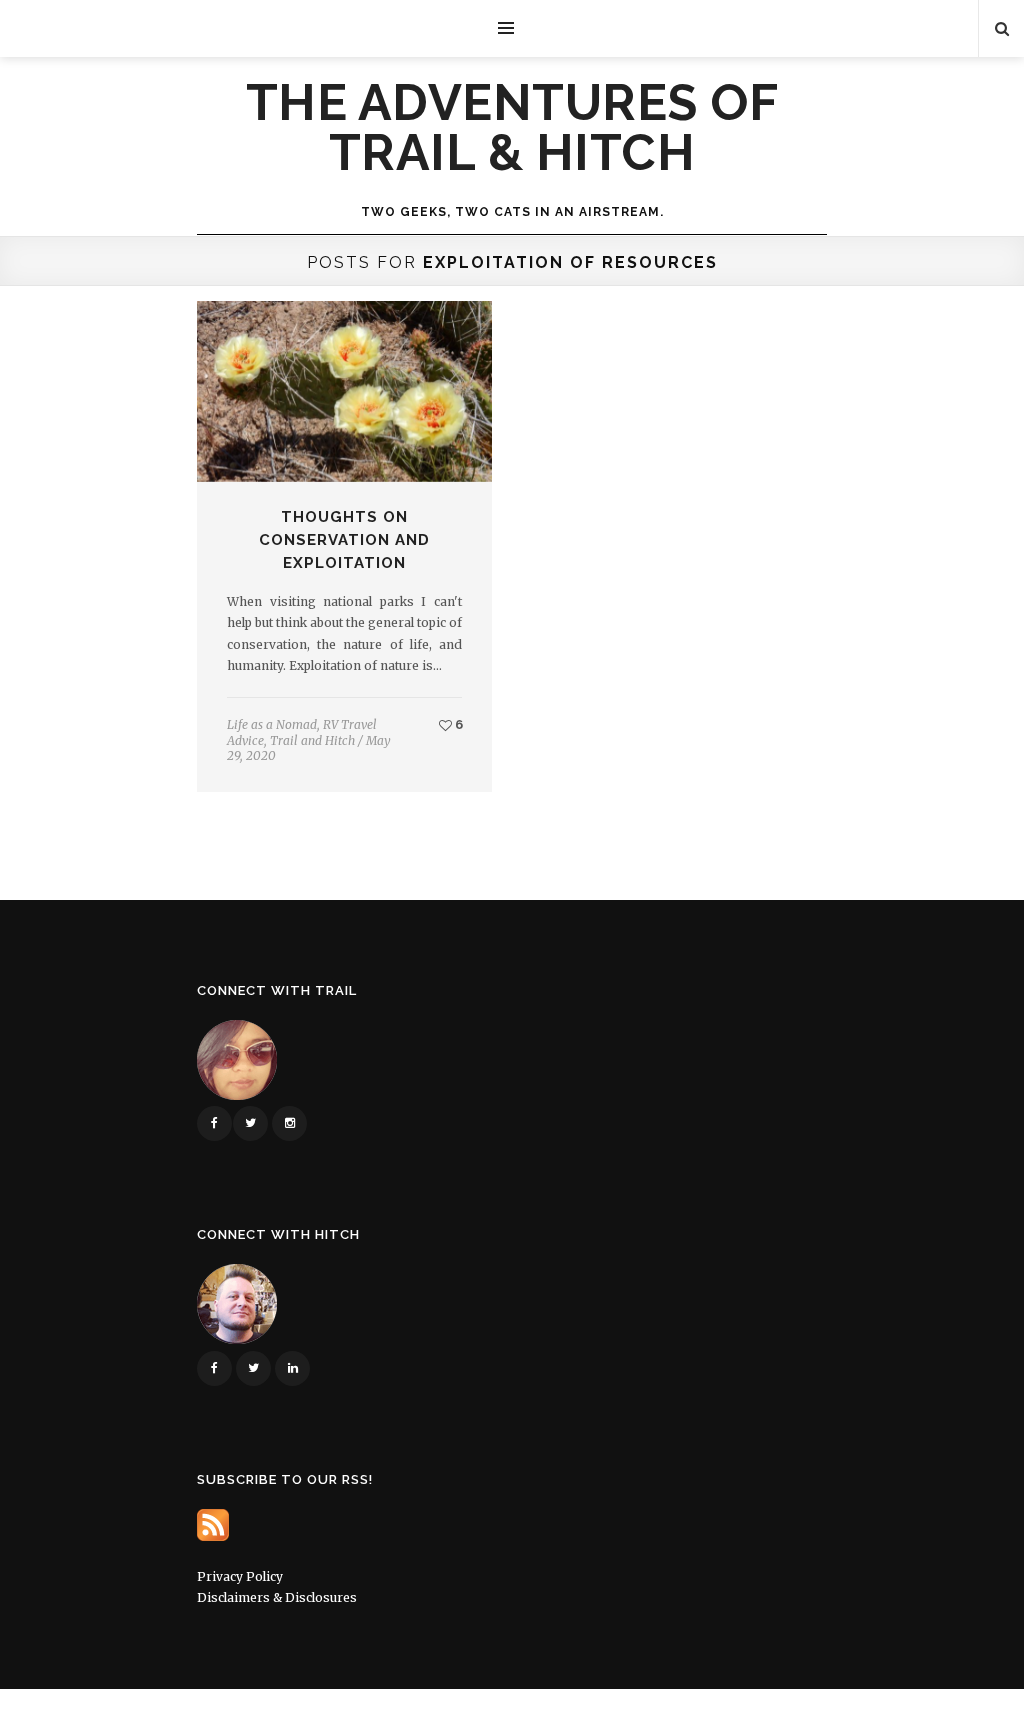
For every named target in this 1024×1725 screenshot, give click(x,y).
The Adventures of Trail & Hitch (512, 128)
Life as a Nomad (272, 724)
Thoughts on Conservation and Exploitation (344, 540)
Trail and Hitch (312, 740)
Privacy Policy (240, 1576)
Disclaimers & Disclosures (277, 1597)
